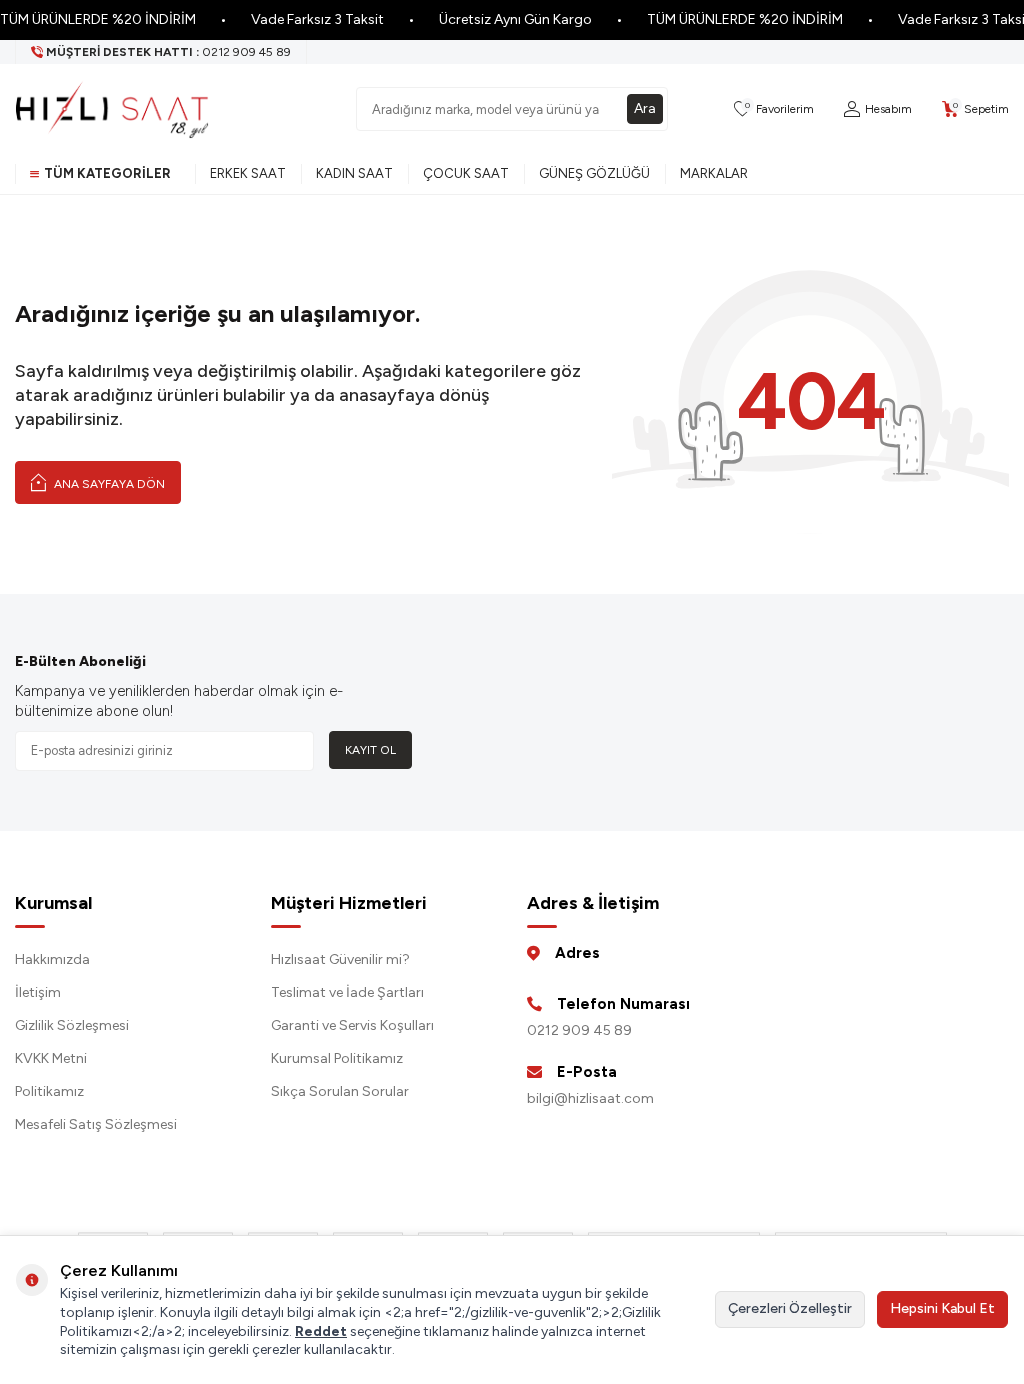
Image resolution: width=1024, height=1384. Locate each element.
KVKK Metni (51, 1058)
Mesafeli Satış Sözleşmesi (96, 1124)
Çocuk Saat (466, 173)
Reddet (321, 1331)
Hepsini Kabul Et (942, 1308)
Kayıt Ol (370, 750)
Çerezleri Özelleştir (790, 1308)
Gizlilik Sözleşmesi (72, 1025)
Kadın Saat (354, 173)
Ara (645, 108)
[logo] (112, 109)
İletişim (38, 992)
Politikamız (49, 1091)
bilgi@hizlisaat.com (590, 1098)
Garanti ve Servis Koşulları (352, 1025)
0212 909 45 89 (579, 1030)
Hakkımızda (52, 959)
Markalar (714, 173)
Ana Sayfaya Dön (108, 484)
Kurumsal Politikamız (337, 1058)
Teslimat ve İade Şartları (347, 992)
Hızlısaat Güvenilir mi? (340, 959)
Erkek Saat (248, 173)
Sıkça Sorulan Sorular (340, 1091)
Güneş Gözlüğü (594, 173)
